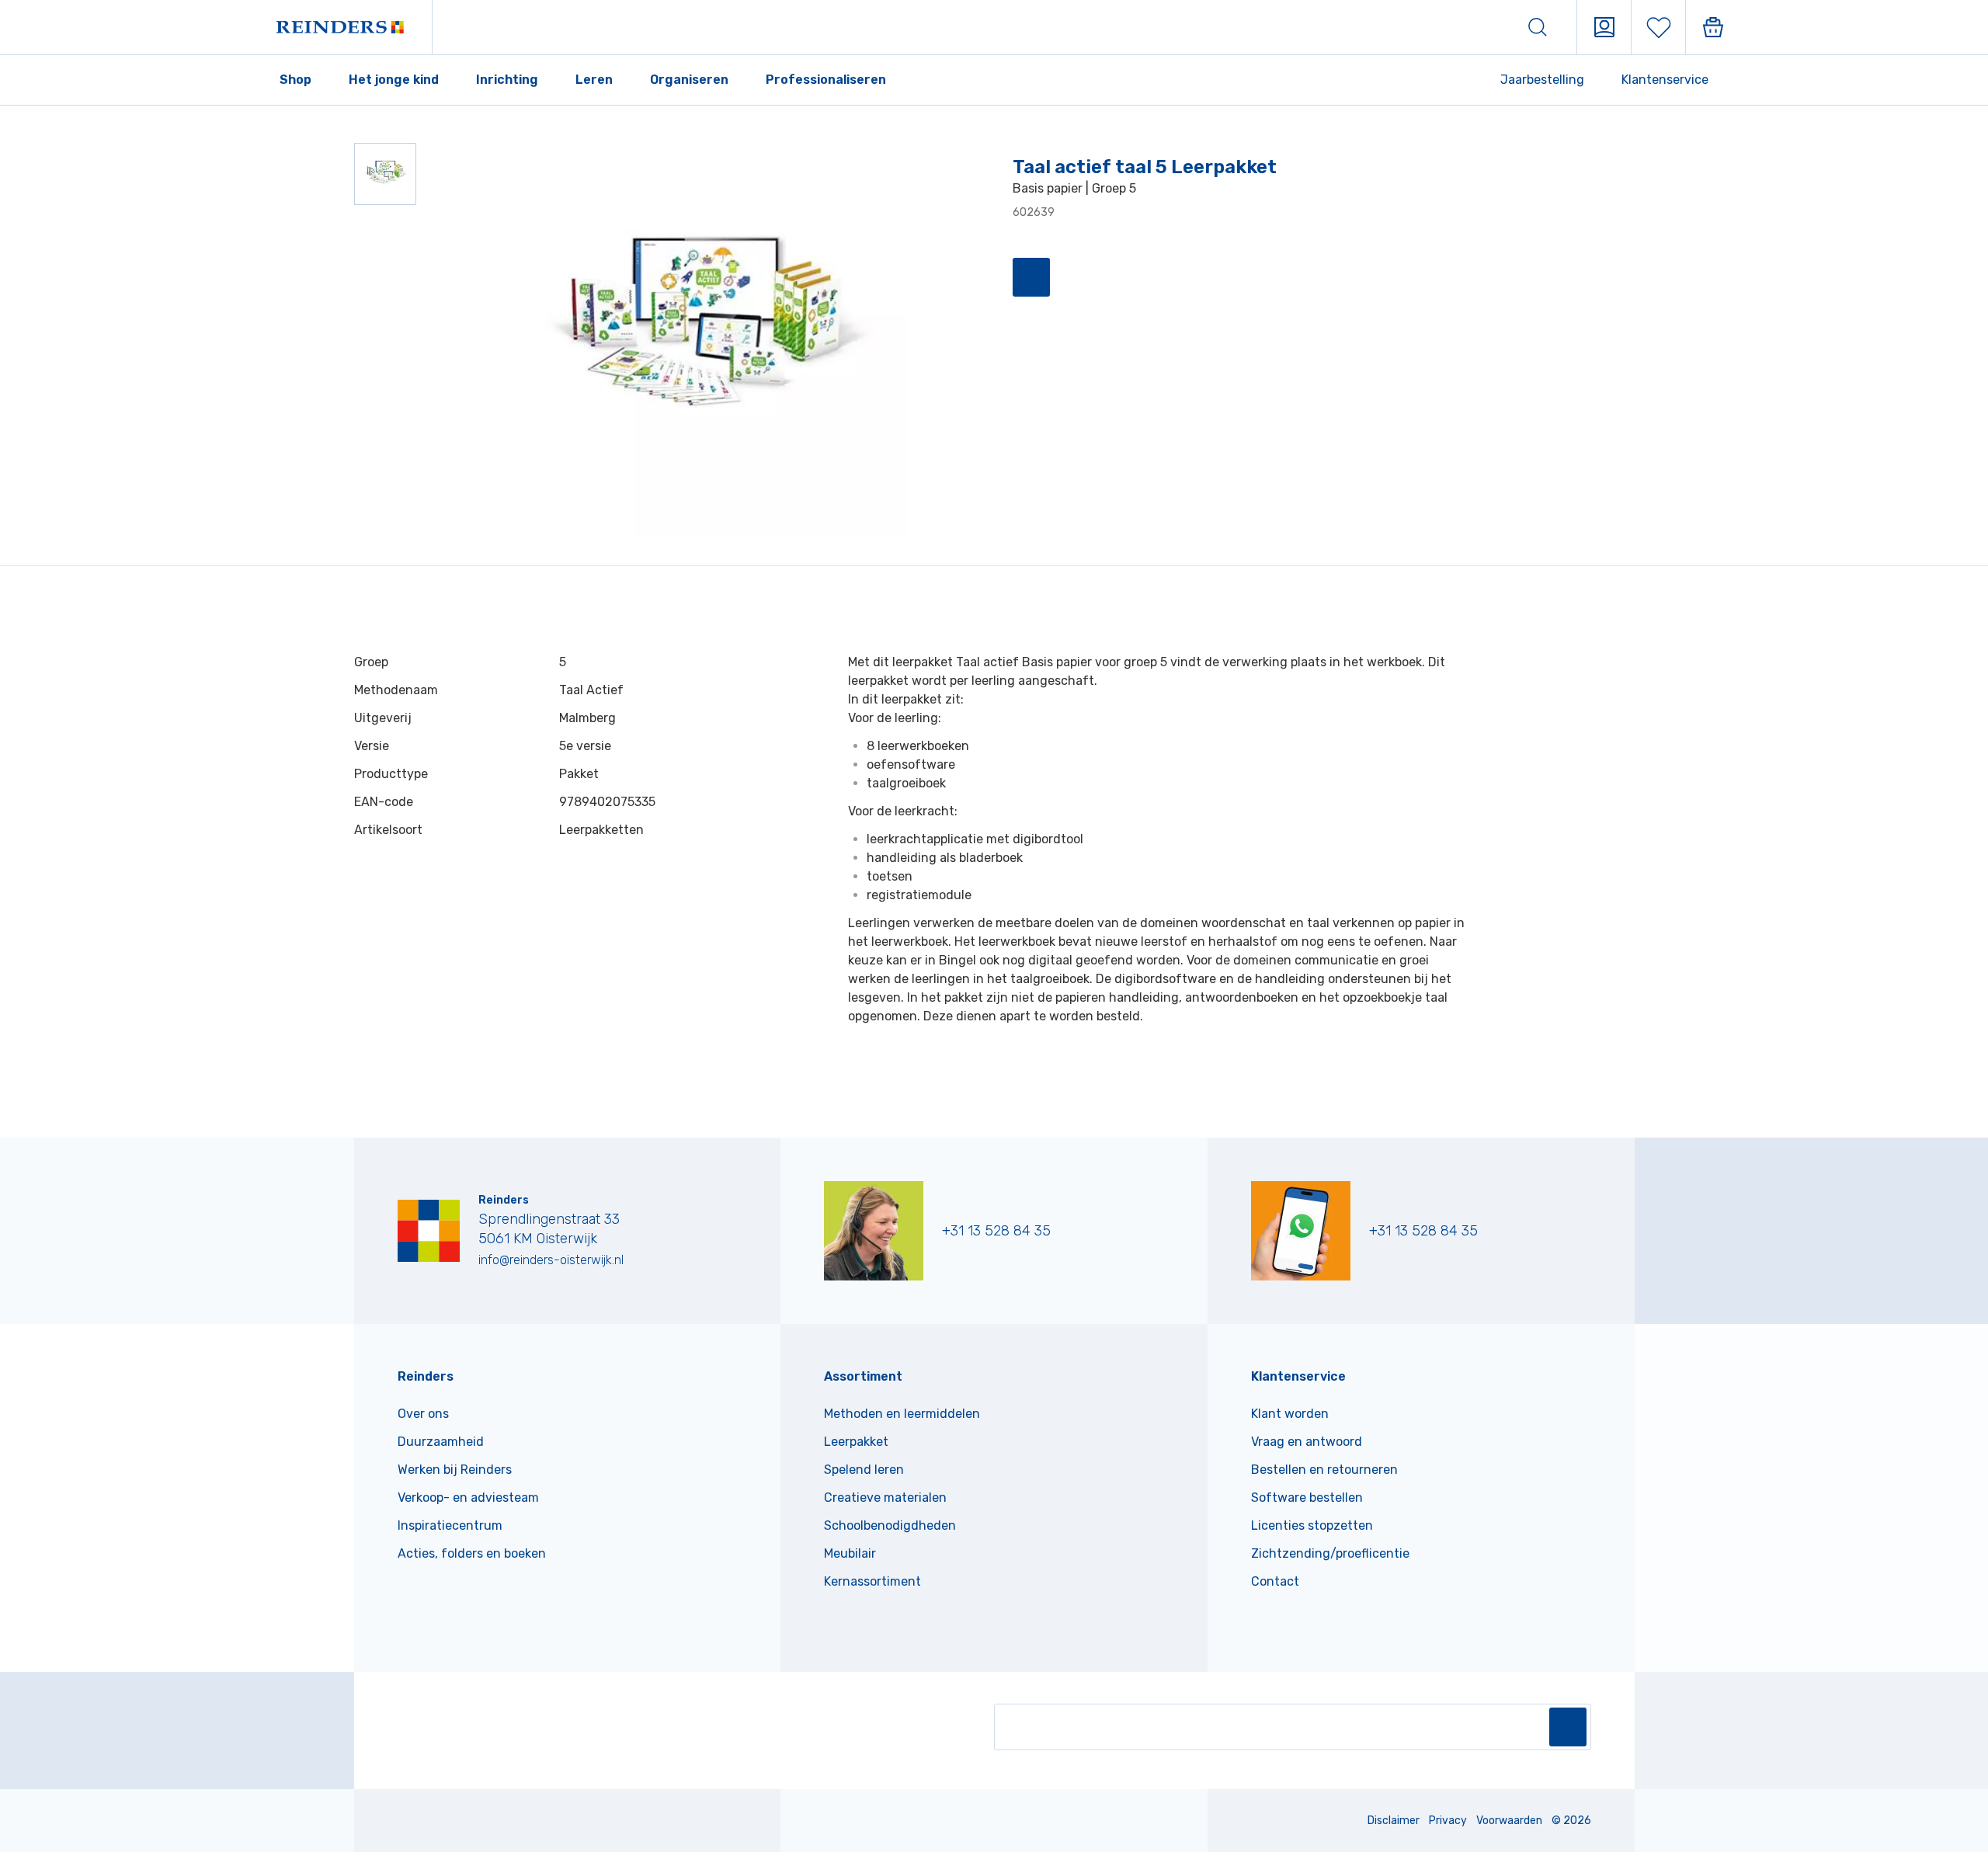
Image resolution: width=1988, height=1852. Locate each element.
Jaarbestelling (1542, 80)
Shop (295, 80)
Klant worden (1290, 1414)
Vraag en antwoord (1307, 1442)
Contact (1275, 1581)
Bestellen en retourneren (1324, 1470)
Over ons (423, 1414)
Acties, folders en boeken (472, 1553)
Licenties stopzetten (1312, 1525)
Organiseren (689, 80)
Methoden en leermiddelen (902, 1414)
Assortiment (863, 1376)
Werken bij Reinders (455, 1470)
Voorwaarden (1509, 1821)
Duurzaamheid (441, 1442)
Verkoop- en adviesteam (468, 1498)
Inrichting (507, 80)
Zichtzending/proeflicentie (1330, 1553)
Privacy (1448, 1821)
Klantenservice (1665, 80)
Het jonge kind (394, 80)
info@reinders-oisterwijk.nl (551, 1260)
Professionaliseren (826, 80)
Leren (594, 80)
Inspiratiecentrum (450, 1525)
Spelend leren (864, 1470)
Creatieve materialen (885, 1498)
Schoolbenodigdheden (890, 1525)
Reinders (426, 1376)
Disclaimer (1394, 1821)
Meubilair (850, 1553)
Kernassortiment (872, 1581)
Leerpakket (856, 1442)
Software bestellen (1307, 1498)
